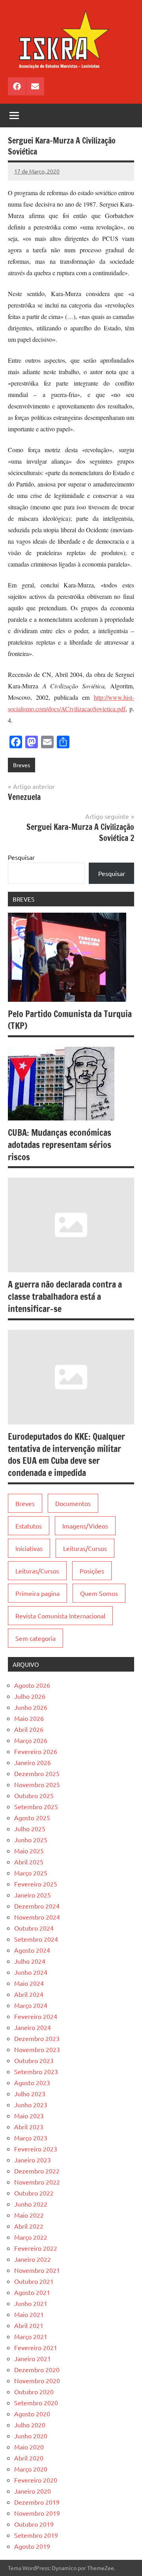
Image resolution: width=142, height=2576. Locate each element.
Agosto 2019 (32, 2546)
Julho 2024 (30, 1961)
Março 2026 (31, 1740)
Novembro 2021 (37, 2270)
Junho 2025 (31, 1840)
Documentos (73, 1503)
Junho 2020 (31, 2436)
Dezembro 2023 (37, 2038)
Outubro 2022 (34, 2193)
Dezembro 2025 (37, 1773)
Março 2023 (31, 2138)
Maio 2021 (29, 2314)
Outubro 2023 (34, 2060)
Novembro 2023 (37, 2049)
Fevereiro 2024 (36, 2016)
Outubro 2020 (34, 2391)
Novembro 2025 (37, 1784)
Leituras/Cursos (85, 1548)
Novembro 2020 (37, 2380)
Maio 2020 (29, 2447)
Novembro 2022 (37, 2182)
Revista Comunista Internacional (60, 1616)
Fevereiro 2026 (36, 1751)
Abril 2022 (29, 2226)
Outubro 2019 (34, 2524)
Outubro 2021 (34, 2281)
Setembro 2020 (36, 2403)
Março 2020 (31, 2469)
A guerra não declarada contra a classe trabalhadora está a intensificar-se (65, 1296)
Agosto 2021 (32, 2292)
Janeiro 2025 (33, 1895)
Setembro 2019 (36, 2535)
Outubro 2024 (34, 1928)
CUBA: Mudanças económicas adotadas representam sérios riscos (60, 1145)
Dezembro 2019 (37, 2502)
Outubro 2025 (34, 1795)
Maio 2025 (29, 1851)
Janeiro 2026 (33, 1762)
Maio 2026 (29, 1718)
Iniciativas (29, 1548)
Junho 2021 (31, 2303)
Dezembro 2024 (37, 1906)
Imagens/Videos (85, 1526)
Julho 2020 (30, 2425)
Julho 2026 (30, 1696)
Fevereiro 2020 (36, 2480)
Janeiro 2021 (33, 2358)
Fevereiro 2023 (36, 2149)
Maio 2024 (29, 1983)
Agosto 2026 (32, 1685)
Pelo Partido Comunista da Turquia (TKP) (70, 1020)
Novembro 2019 (37, 2513)
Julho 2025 (30, 1829)
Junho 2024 (31, 1972)
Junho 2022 (31, 2204)
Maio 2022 (29, 2215)
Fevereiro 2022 (36, 2248)
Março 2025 (31, 1873)
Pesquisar (21, 857)
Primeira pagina (37, 1593)
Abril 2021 (29, 2325)
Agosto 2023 (32, 2082)
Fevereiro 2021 (36, 2347)
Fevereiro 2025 (36, 1884)
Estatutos (29, 1526)
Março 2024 (31, 2005)
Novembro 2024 (37, 1917)
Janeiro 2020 (33, 2491)
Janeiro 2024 (33, 2027)
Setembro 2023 (36, 2071)
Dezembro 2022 (37, 2171)
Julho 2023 (30, 2093)
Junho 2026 (31, 1707)
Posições (92, 1571)
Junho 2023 (31, 2104)
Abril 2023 (29, 2127)
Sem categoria (35, 1638)
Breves (21, 765)
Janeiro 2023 (33, 2160)
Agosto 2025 (32, 1817)
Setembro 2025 (36, 1806)
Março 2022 (31, 2237)
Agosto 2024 (32, 1950)
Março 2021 (31, 2336)
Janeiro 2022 (33, 2259)
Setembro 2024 (36, 1939)
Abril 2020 (29, 2458)
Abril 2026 (29, 1729)
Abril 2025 (29, 1862)
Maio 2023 (29, 2116)
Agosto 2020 (32, 2414)
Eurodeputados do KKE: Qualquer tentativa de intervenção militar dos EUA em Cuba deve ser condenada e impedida (66, 1455)
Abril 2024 (29, 1994)
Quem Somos (99, 1593)
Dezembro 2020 (37, 2369)
